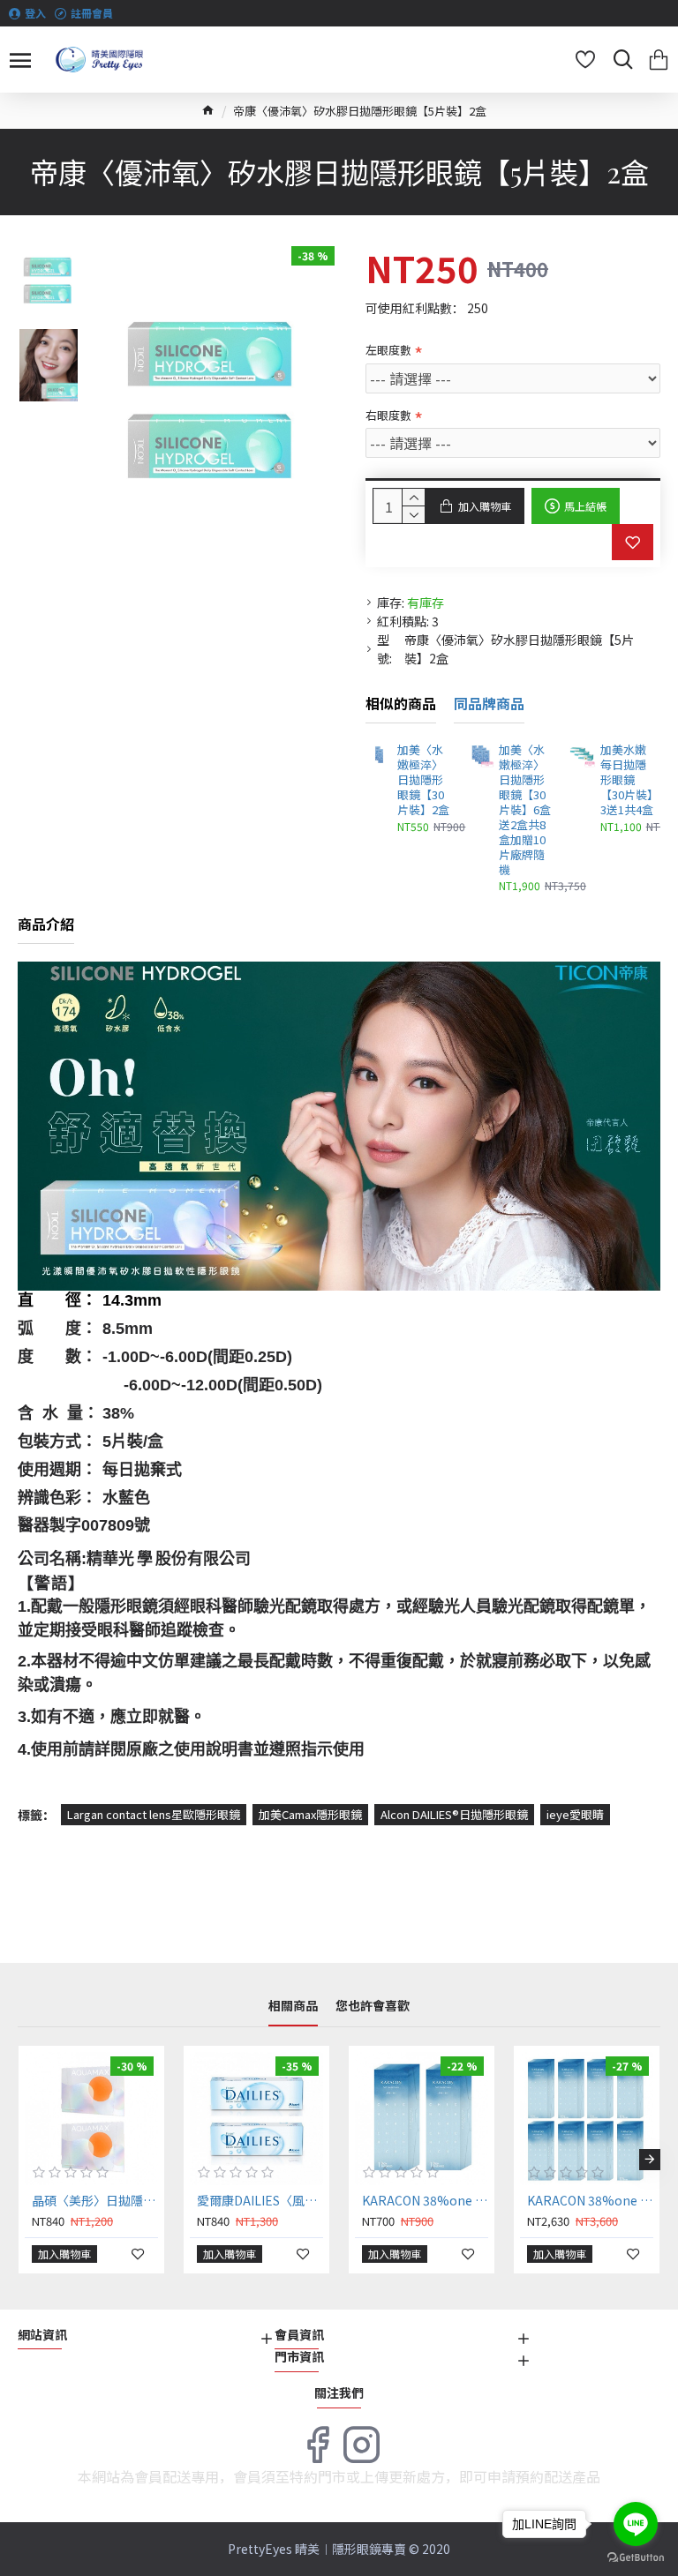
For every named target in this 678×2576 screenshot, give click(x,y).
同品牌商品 (489, 704)
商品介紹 (46, 925)
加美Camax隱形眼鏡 (310, 1814)
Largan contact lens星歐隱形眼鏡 (154, 1814)
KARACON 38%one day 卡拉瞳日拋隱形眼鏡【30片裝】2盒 (425, 2200)
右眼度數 (388, 415)
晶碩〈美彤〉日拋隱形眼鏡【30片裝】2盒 (95, 2200)
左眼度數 (388, 350)
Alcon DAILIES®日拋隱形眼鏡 (454, 1814)
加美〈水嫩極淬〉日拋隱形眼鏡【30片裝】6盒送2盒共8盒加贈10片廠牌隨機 (525, 810)
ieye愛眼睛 (575, 1814)
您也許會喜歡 (373, 2006)
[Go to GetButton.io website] (636, 2558)
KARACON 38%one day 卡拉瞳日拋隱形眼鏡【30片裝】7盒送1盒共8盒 (590, 2200)
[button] (28, 2160)
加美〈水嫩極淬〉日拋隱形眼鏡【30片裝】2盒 (423, 780)
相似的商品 (401, 704)
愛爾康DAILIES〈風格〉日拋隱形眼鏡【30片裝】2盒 (260, 2200)
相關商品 (293, 2006)
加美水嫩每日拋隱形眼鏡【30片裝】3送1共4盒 (627, 780)
